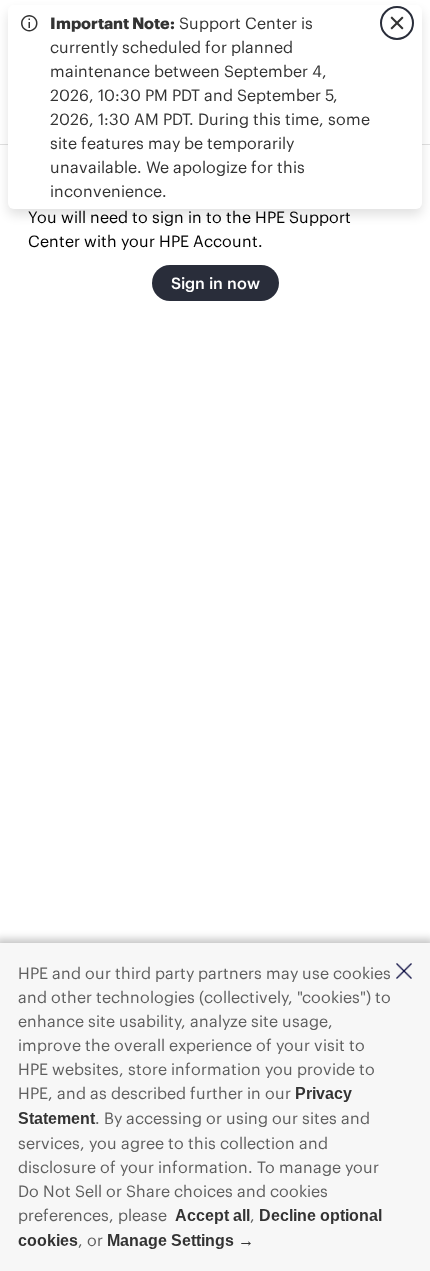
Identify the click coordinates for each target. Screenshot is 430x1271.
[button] (404, 972)
